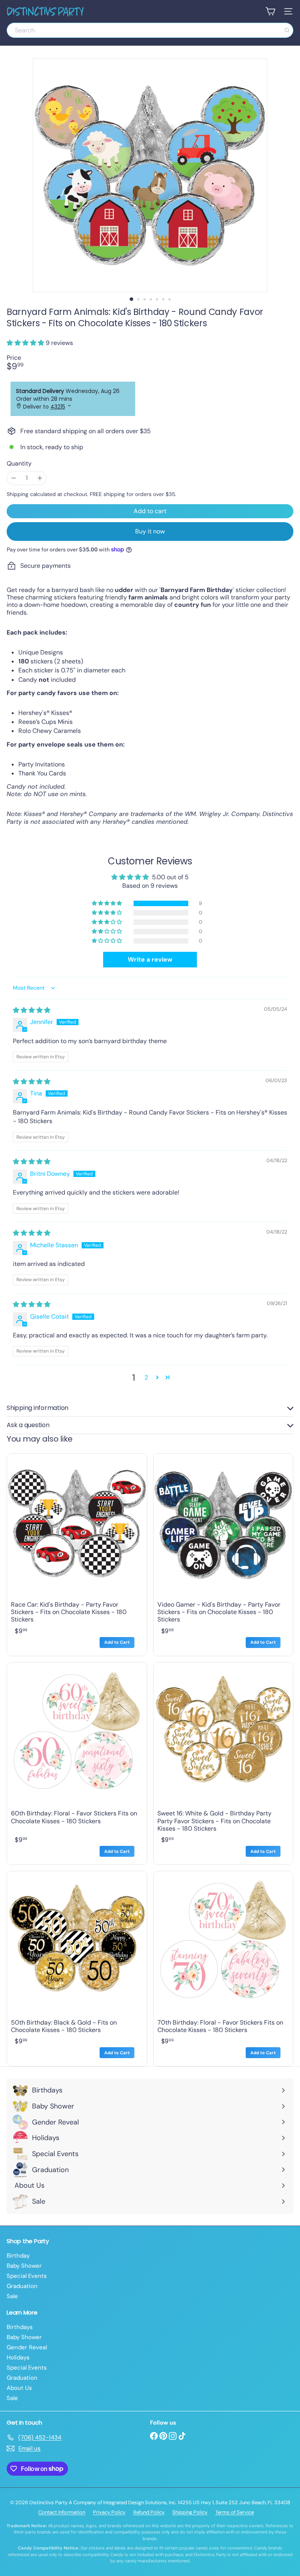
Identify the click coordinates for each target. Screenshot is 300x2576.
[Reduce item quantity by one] (13, 478)
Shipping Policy (190, 2512)
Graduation (22, 2286)
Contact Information (62, 2512)
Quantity (19, 463)
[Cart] (270, 11)
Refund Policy (149, 2512)
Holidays (18, 2357)
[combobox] (150, 30)
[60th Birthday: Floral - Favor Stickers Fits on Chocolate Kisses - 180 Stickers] (77, 1764)
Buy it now (150, 531)
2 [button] (146, 1377)
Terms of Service (235, 2512)
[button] (26, 343)
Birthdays (20, 2327)
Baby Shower (24, 2266)
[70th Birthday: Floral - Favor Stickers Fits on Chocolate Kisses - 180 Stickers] (223, 1969)
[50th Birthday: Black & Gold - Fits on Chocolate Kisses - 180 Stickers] (77, 1969)
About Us (19, 2388)
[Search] (287, 30)
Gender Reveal (27, 2347)
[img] (32, 1010)
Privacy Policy (109, 2512)
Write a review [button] (150, 959)
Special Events (27, 2276)
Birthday (18, 2256)
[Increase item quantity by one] (40, 478)
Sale (12, 2296)
